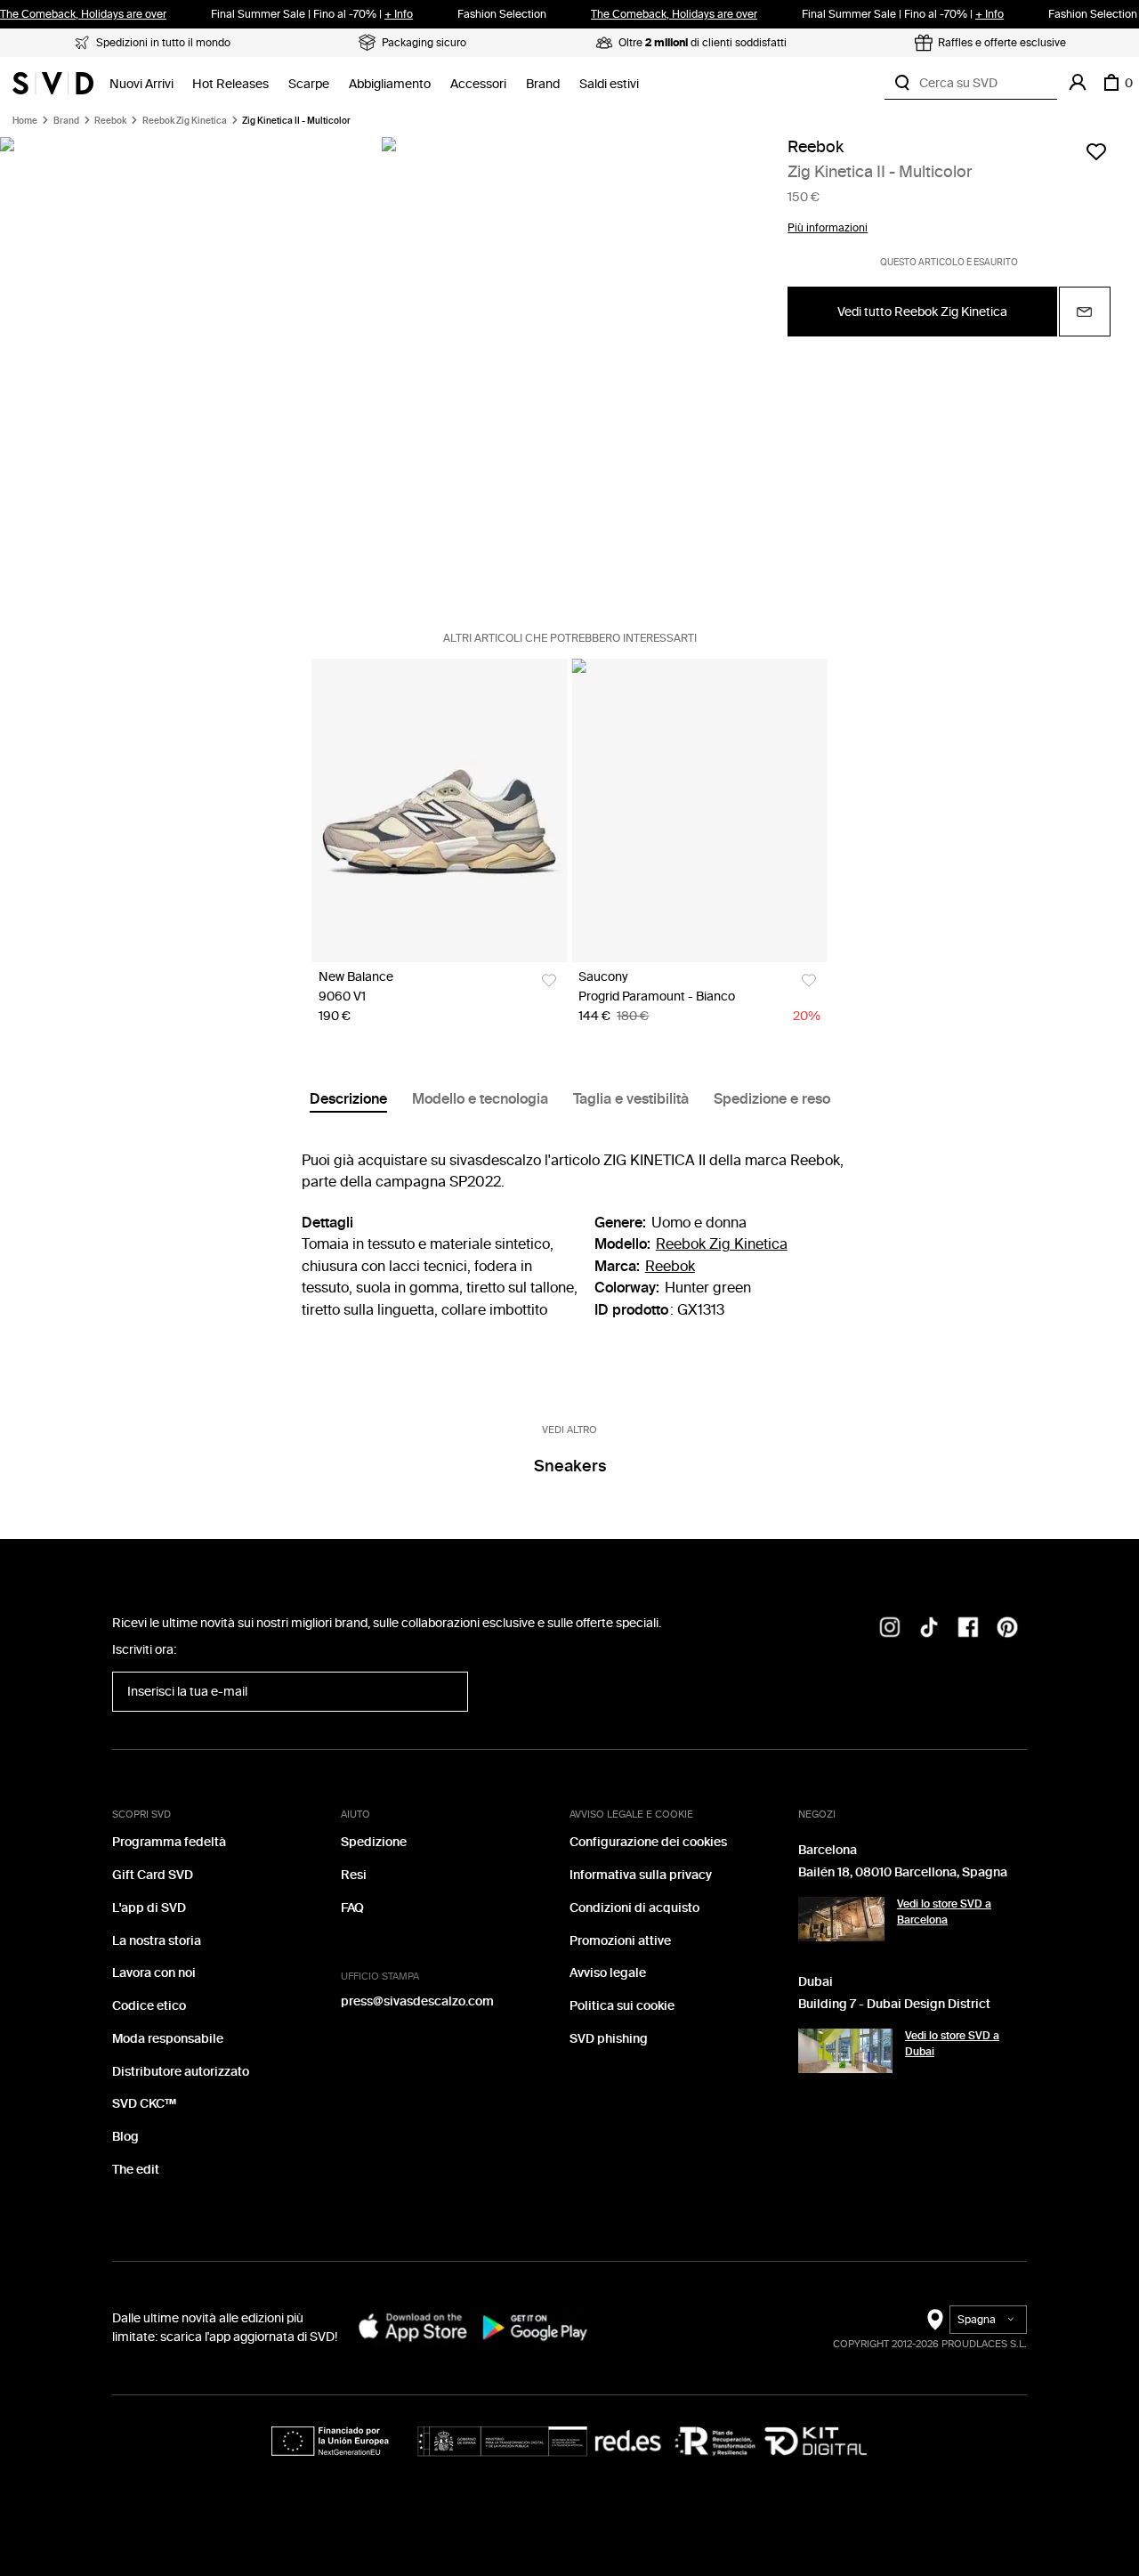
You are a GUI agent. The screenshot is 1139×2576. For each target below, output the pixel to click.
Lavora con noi (154, 1973)
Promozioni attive (620, 1941)
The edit (136, 2170)
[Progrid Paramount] (699, 810)
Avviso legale (608, 1973)
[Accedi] (1078, 83)
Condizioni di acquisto (634, 1908)
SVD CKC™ (144, 2104)
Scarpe (309, 84)
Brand (543, 84)
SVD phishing (609, 2039)
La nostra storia (157, 1941)
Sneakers (570, 1466)
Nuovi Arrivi (141, 84)
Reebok (110, 121)
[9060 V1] (439, 810)
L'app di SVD (149, 1908)
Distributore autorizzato (181, 2072)
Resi (354, 1875)
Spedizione (374, 1842)
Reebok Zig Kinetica (185, 121)
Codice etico (149, 2006)
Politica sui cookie (622, 2006)
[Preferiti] (1096, 151)
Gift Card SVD (153, 1875)
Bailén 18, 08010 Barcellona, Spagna (903, 1872)
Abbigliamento (390, 84)
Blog (125, 2137)
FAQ (352, 1908)
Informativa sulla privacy (641, 1875)
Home (25, 121)
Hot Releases (230, 84)
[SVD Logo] (53, 83)
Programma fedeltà (169, 1842)
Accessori (478, 84)
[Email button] (1085, 312)
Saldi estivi (609, 84)
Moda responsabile (168, 2039)
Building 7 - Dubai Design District (894, 2004)
